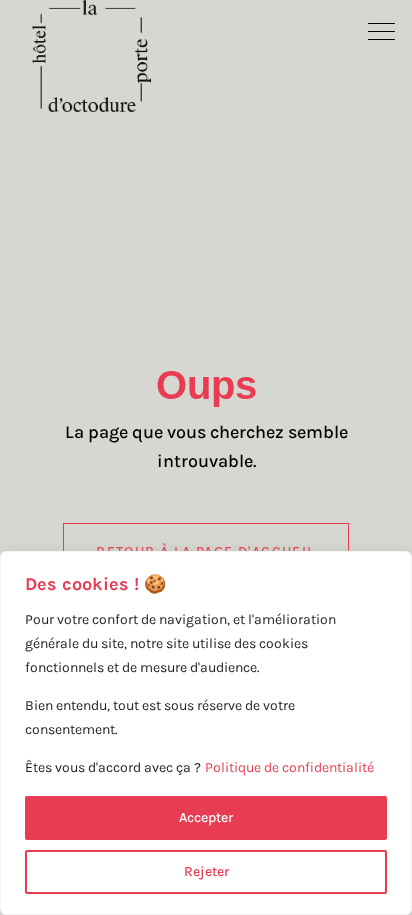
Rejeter (206, 871)
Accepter (206, 817)
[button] (382, 30)
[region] (206, 733)
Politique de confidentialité (289, 767)
